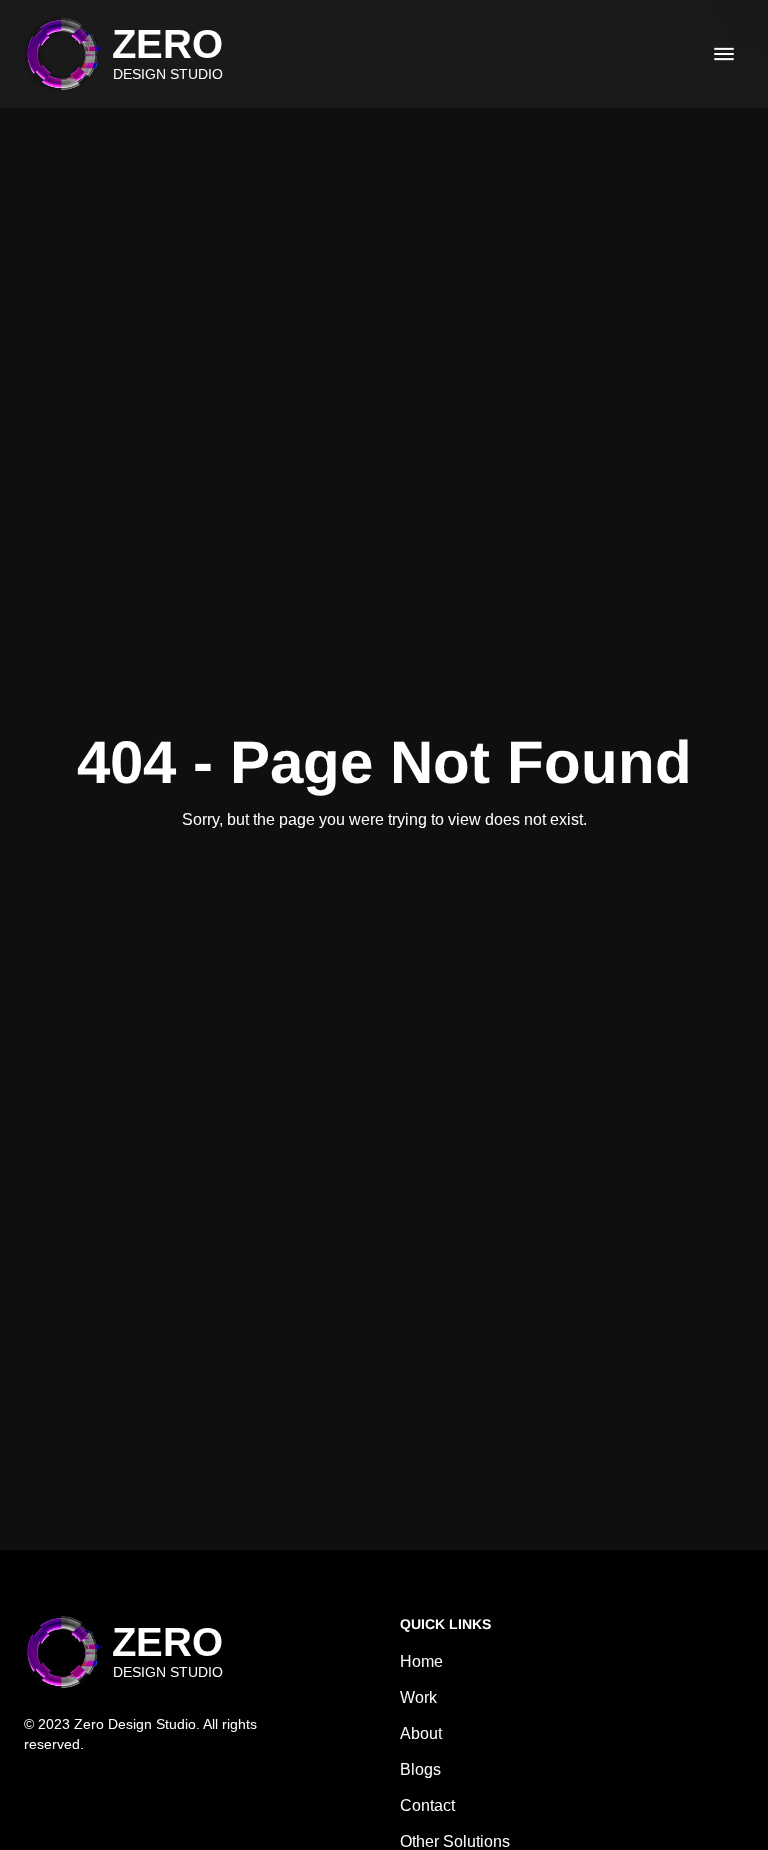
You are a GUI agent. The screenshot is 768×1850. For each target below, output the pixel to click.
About (421, 1733)
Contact (427, 1805)
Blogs (420, 1769)
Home (421, 1661)
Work (418, 1697)
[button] (123, 54)
